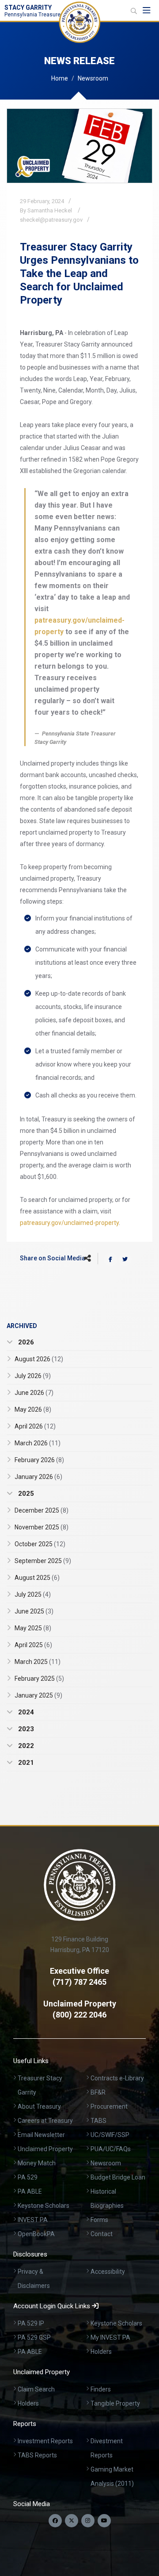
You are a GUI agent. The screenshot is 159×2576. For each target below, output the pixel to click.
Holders (101, 2352)
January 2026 (38, 1477)
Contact (102, 2234)
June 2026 (34, 1393)
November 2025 (42, 1527)
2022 (25, 1746)
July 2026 (33, 1376)
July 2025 (33, 1594)
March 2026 (38, 1443)
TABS (98, 2121)
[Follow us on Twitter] (72, 2521)
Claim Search (36, 2389)
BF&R (98, 2092)
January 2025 (38, 1695)
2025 (25, 1494)
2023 (25, 1729)
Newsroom (93, 78)
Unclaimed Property (45, 2149)
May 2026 (33, 1409)
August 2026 (39, 1359)
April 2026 (35, 1426)
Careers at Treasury (45, 2121)
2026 (25, 1342)
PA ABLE (30, 2191)
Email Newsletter (41, 2135)
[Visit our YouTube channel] (104, 2521)
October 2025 (40, 1544)
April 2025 (33, 1645)
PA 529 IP (31, 2323)
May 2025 (33, 1628)
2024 (25, 1712)
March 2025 (38, 1662)
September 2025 (43, 1561)
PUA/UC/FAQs (111, 2149)
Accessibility (108, 2272)
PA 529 (28, 2177)
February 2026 (39, 1460)
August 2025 (37, 1578)
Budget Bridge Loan (118, 2177)
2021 (25, 1763)
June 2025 (34, 1611)
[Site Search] (134, 11)
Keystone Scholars (44, 2206)
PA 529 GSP (34, 2337)
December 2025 (42, 1510)
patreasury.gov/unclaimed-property (69, 1223)
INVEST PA (33, 2220)
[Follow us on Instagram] (88, 2521)
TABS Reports (37, 2455)
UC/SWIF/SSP (110, 2135)
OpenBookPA (36, 2234)
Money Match (37, 2163)
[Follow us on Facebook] (55, 2521)
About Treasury (39, 2106)
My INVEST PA (110, 2337)
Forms (99, 2220)
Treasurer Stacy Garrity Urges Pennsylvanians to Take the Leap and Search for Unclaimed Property (79, 273)
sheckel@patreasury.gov (51, 220)
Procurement (109, 2106)
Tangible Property (115, 2403)
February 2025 (39, 1679)
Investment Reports (45, 2441)
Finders (101, 2389)
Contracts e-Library (117, 2078)
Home (60, 78)
